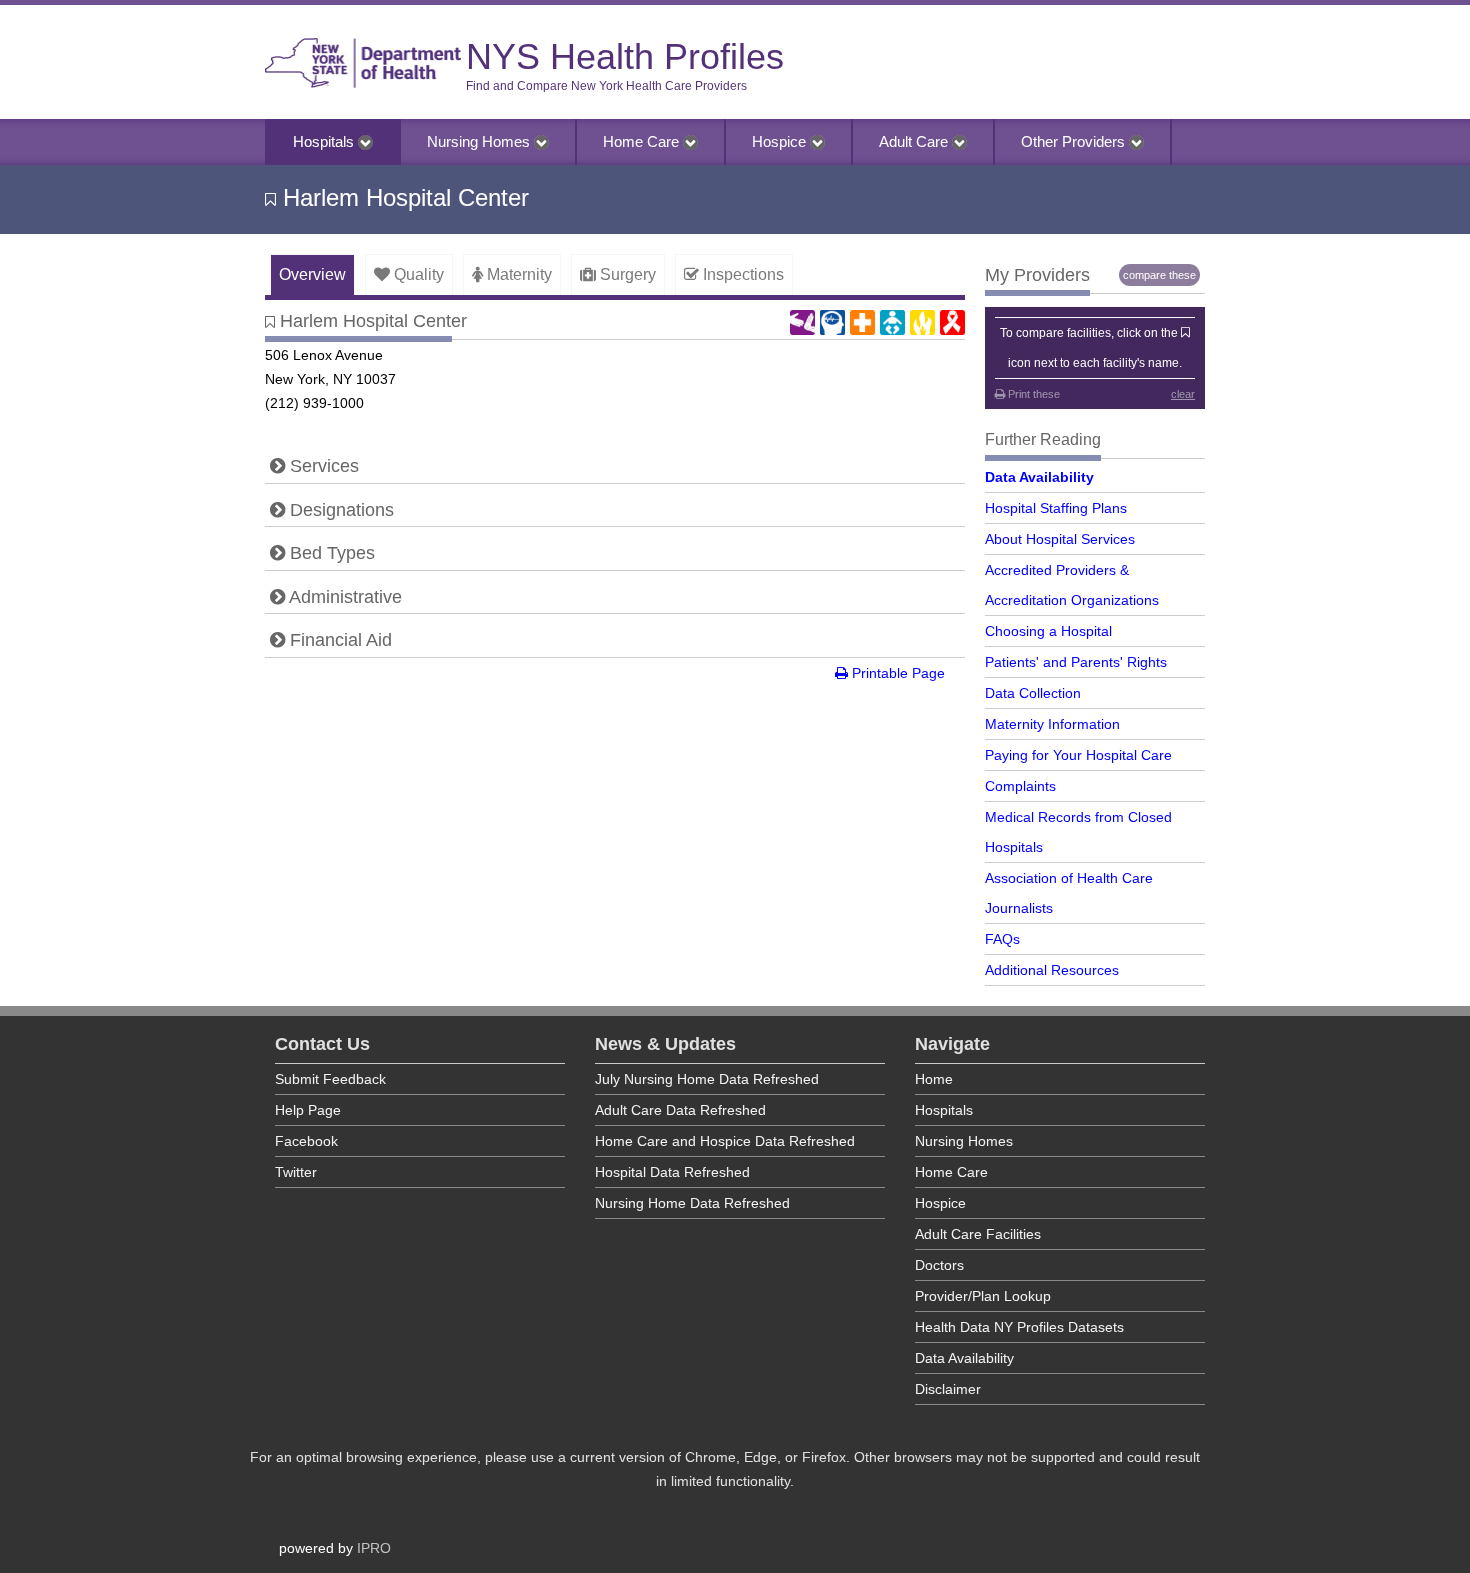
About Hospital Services (1060, 539)
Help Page (308, 1110)
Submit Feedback (330, 1079)
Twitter (296, 1172)
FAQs (1002, 939)
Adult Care (915, 141)
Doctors (939, 1265)
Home (934, 1079)
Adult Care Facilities (978, 1234)
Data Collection (1033, 693)
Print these (1032, 394)
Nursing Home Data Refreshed (692, 1203)
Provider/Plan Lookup (983, 1296)
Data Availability (1039, 477)
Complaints (1020, 786)
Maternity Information (1052, 724)
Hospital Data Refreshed (672, 1172)
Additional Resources (1052, 970)
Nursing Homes (480, 141)
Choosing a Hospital (1048, 631)
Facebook (306, 1141)
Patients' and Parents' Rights (1076, 662)
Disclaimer (948, 1389)
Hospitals (325, 141)
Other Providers (1075, 141)
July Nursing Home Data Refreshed (707, 1079)
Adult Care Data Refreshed (680, 1110)
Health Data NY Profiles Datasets (1019, 1327)
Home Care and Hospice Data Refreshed (725, 1141)
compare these (1159, 275)
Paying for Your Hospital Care (1078, 755)
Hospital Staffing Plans (1056, 508)
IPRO (374, 1548)
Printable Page (896, 673)
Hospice (781, 141)
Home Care (643, 141)
